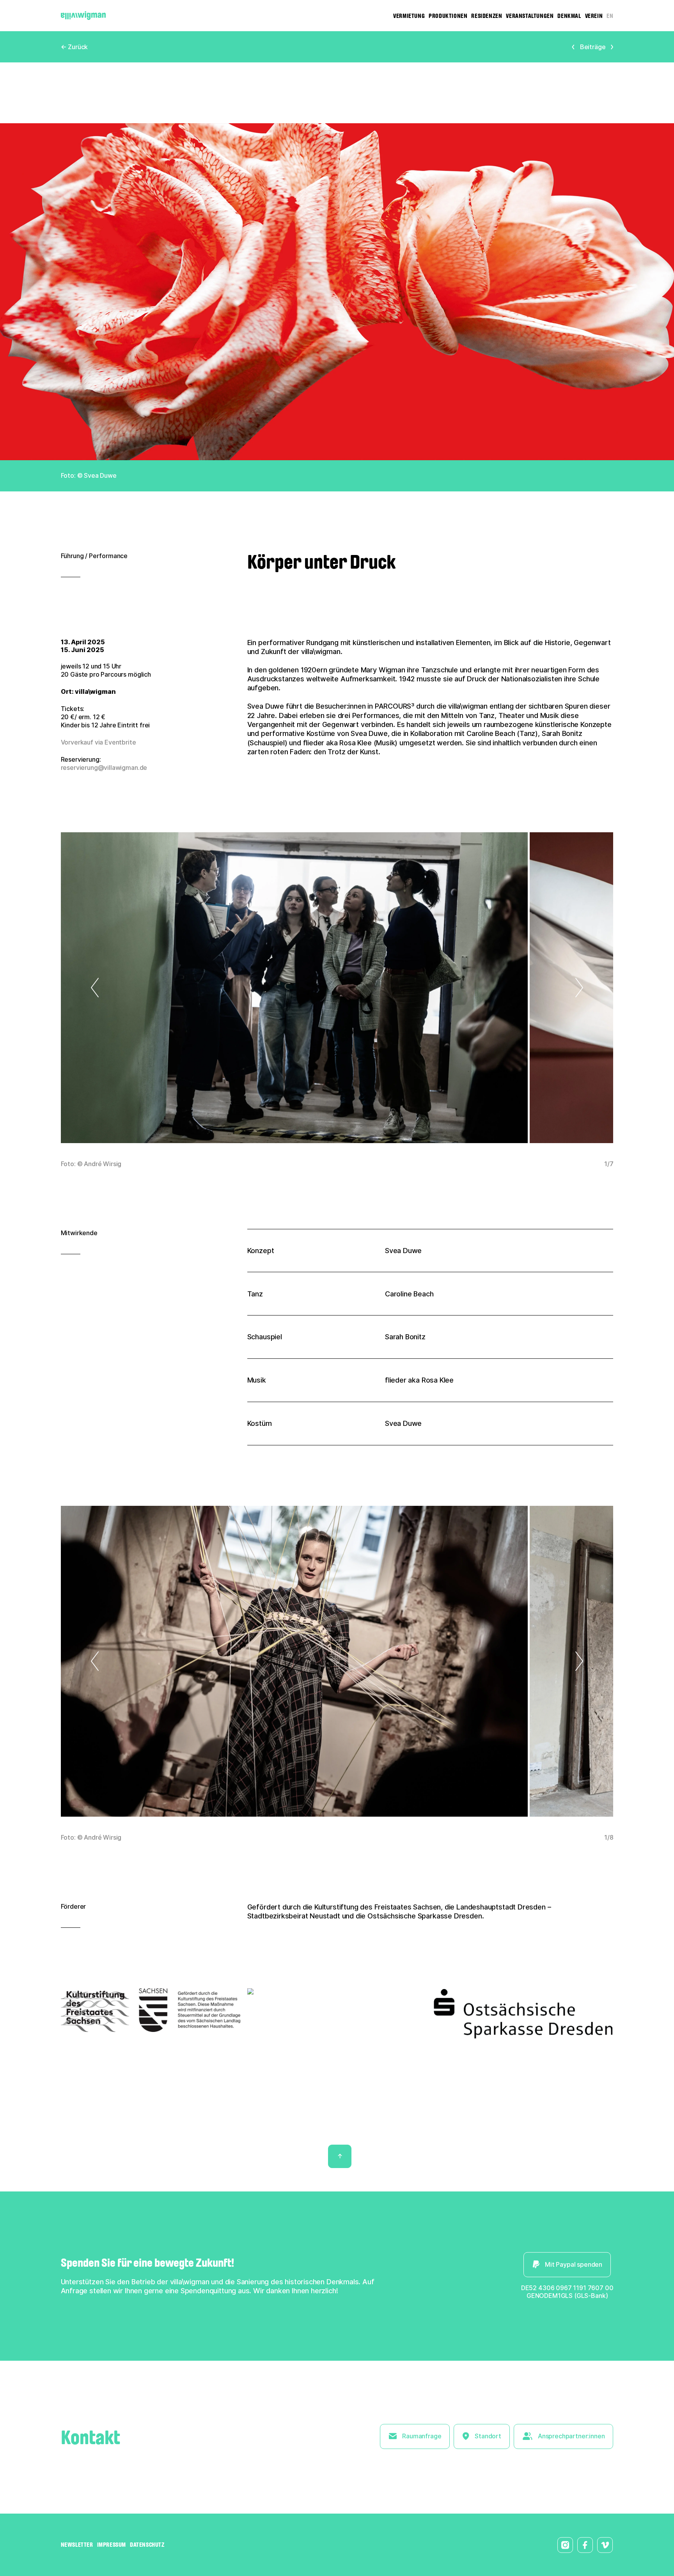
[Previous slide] (128, 988)
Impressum (112, 2545)
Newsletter (77, 2545)
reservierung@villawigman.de (104, 768)
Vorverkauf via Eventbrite (98, 742)
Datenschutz (147, 2545)
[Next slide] (546, 988)
